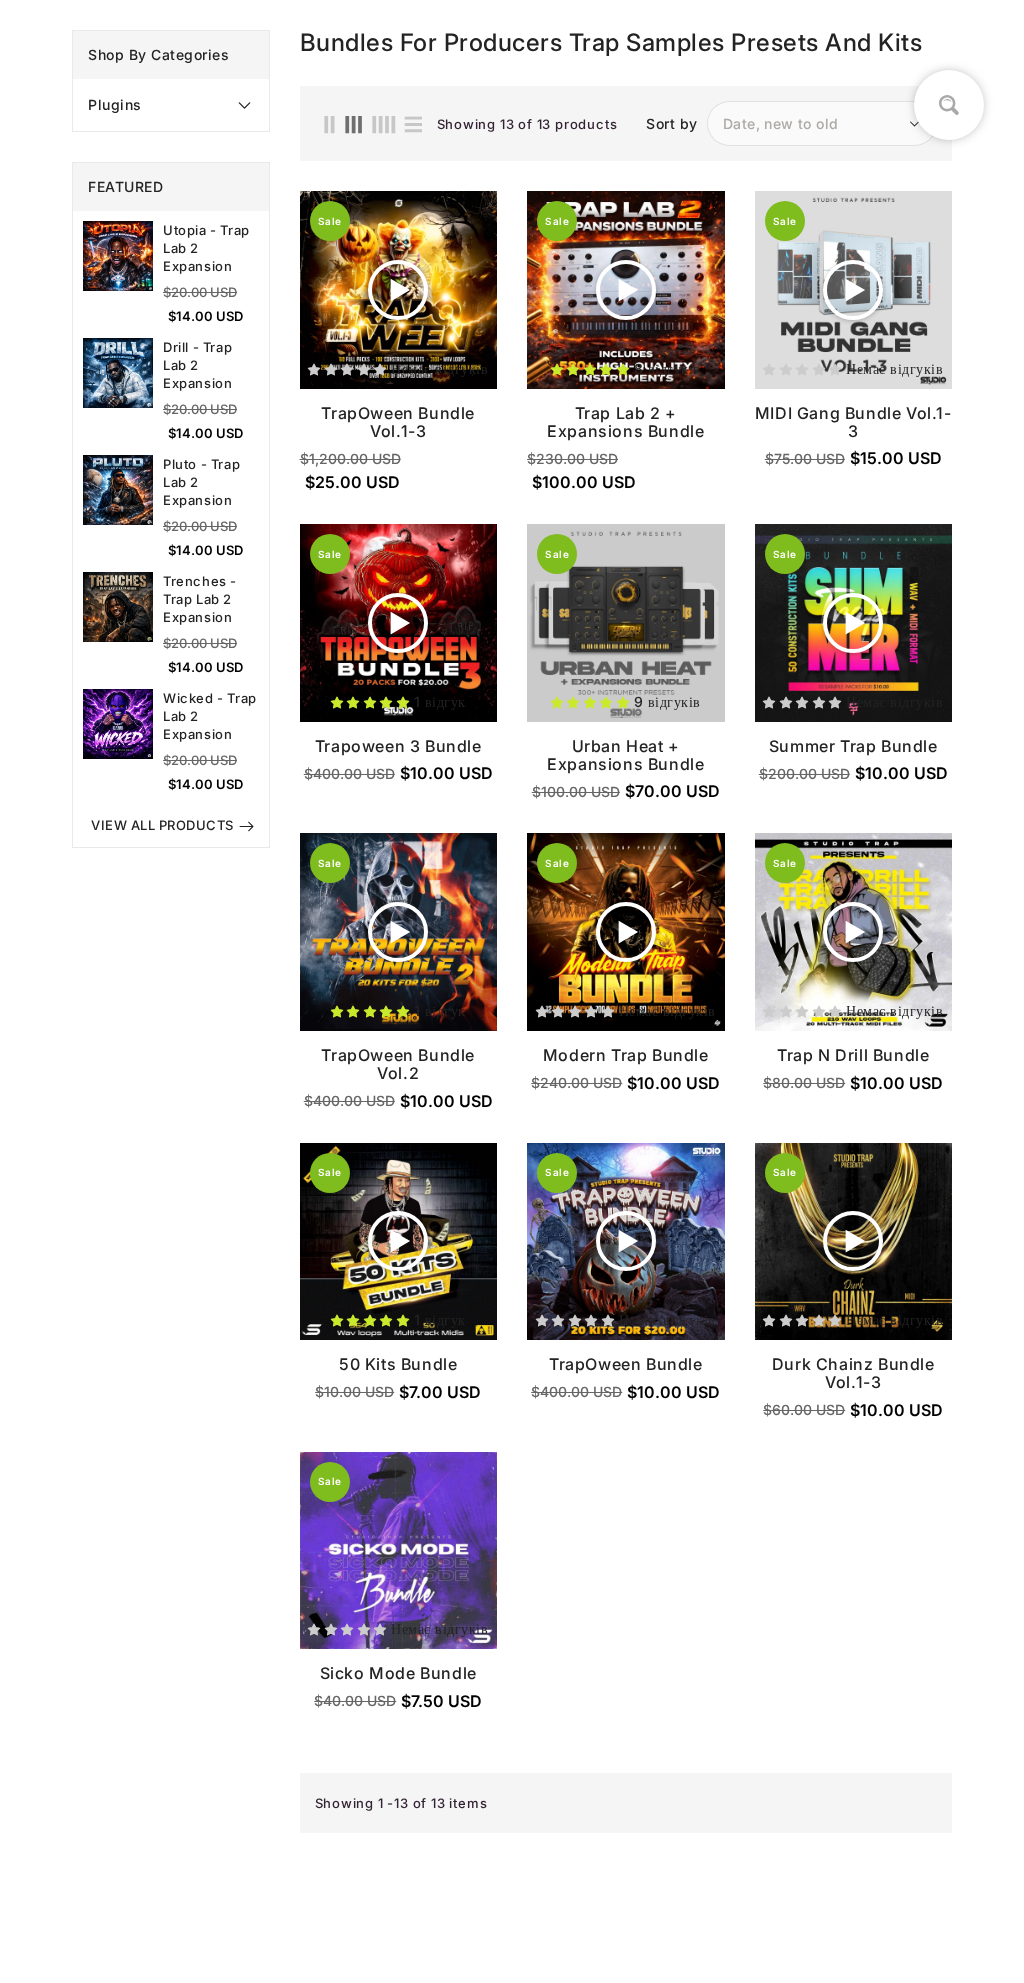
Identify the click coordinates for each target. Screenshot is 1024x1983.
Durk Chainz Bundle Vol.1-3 (853, 1373)
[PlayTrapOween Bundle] (626, 1241)
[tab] (171, 105)
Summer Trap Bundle (853, 746)
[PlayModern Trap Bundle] (626, 932)
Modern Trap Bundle (626, 1055)
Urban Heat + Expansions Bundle (625, 755)
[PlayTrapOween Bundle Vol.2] (398, 932)
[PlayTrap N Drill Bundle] (853, 932)
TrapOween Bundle (626, 1364)
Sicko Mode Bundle (398, 1673)
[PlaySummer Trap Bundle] (853, 623)
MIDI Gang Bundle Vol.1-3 (853, 422)
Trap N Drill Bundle (853, 1055)
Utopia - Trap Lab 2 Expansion (206, 248)
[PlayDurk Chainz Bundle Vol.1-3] (853, 1241)
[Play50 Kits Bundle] (398, 1241)
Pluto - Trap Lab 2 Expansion (201, 482)
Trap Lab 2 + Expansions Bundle (625, 422)
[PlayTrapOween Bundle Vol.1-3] (398, 290)
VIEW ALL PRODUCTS (162, 825)
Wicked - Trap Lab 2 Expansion (210, 716)
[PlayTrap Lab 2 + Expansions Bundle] (626, 290)
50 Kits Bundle (398, 1364)
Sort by (672, 124)
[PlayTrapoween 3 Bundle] (398, 623)
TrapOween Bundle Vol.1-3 (398, 422)
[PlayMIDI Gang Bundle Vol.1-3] (853, 290)
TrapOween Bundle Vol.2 (398, 1064)
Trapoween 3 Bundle (398, 746)
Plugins (115, 104)
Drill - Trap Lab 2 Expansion (197, 365)
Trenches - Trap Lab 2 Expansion (200, 599)
